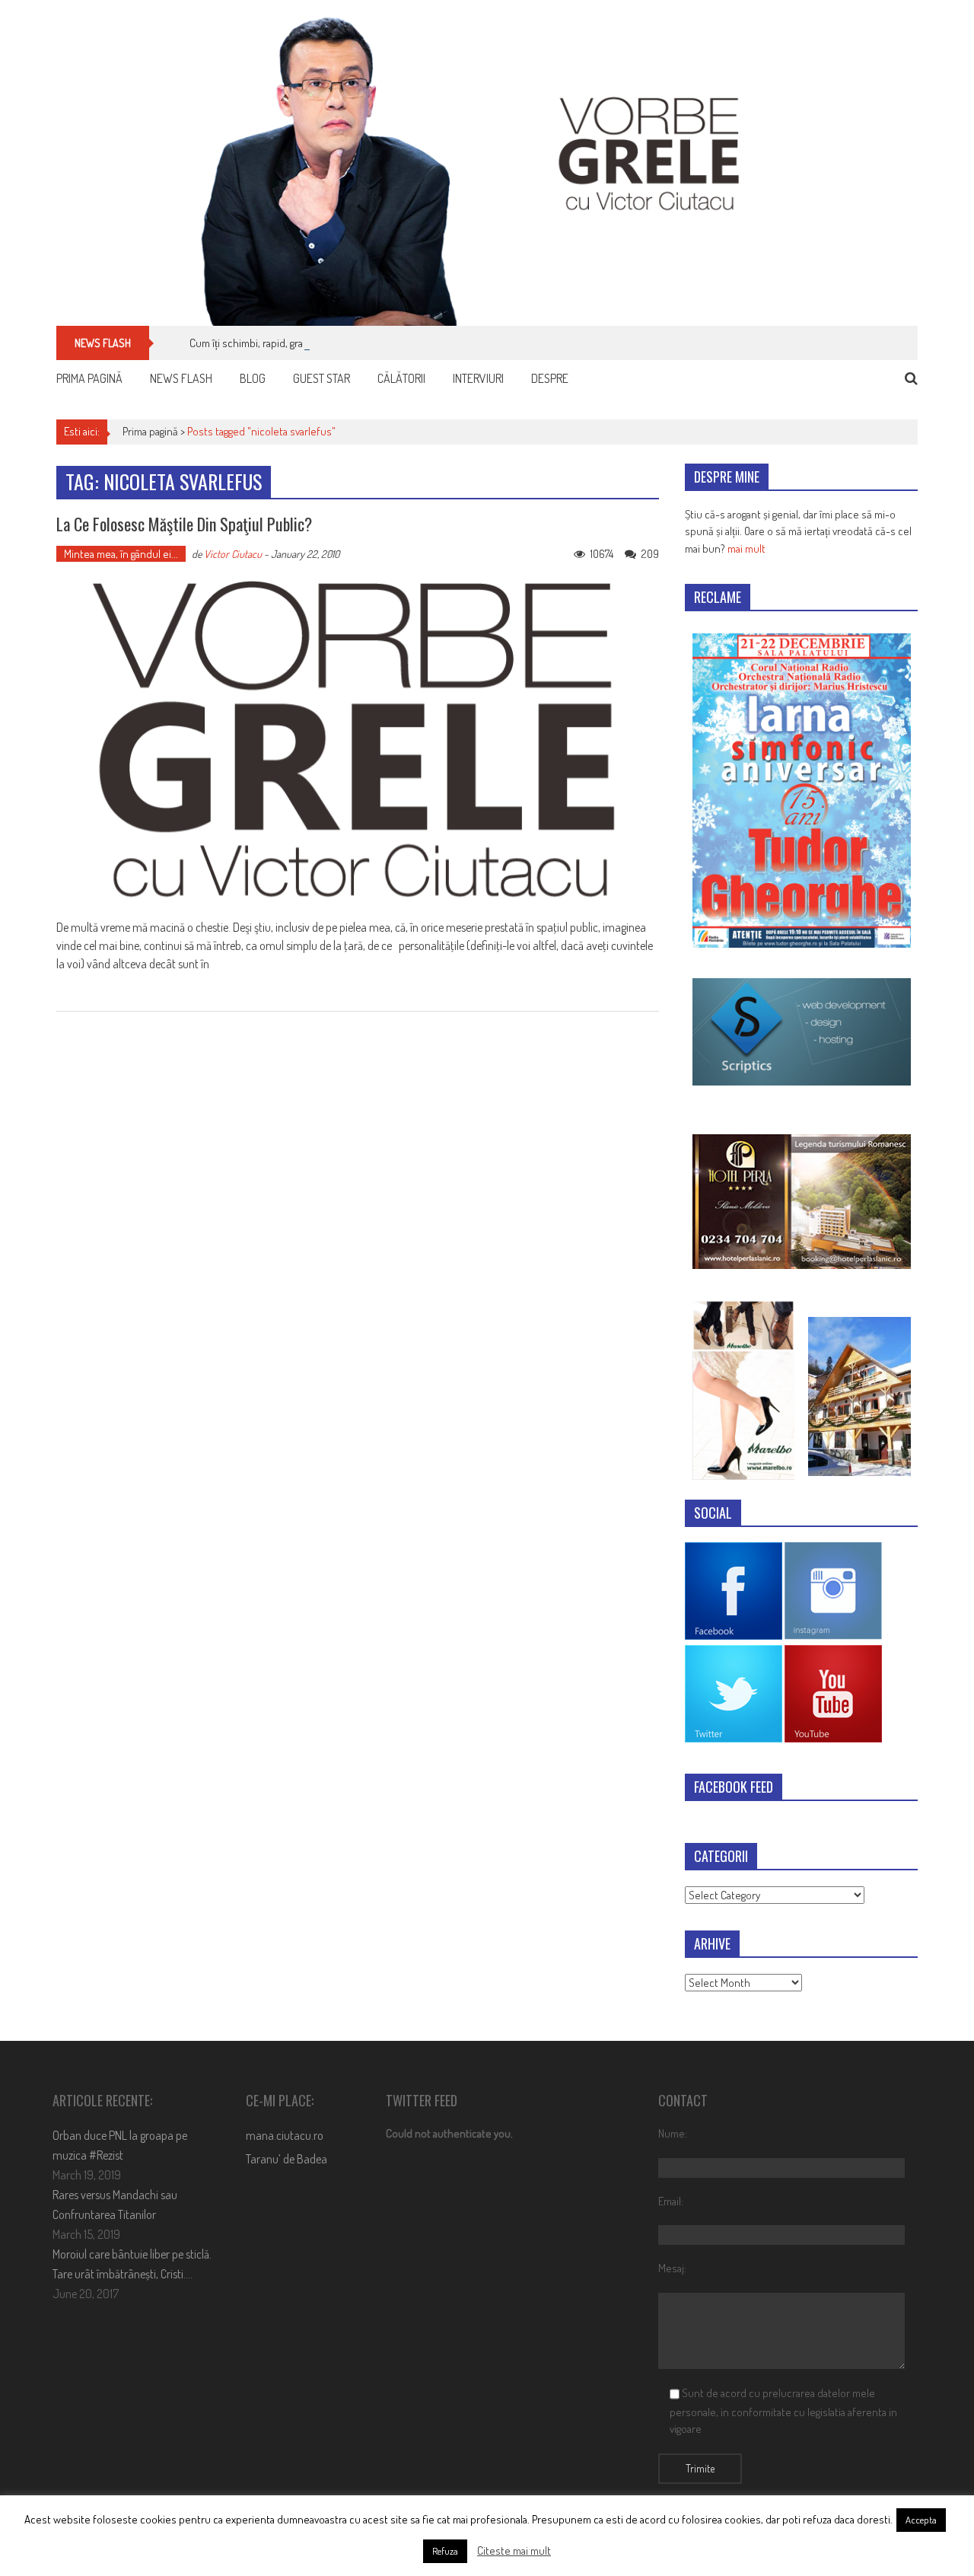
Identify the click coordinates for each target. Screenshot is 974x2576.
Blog (253, 378)
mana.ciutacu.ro (285, 2135)
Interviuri (478, 378)
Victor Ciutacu (233, 554)
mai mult (746, 548)
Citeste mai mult (514, 2550)
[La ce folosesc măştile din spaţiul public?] (358, 741)
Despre (550, 378)
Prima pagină (89, 378)
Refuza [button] (445, 2551)
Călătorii (401, 378)
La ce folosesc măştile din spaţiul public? (184, 524)
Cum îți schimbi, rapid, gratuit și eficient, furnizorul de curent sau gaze (347, 343)
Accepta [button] (921, 2520)
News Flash (181, 378)
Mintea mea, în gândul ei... (121, 554)
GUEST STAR (321, 378)
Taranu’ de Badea (286, 2159)
